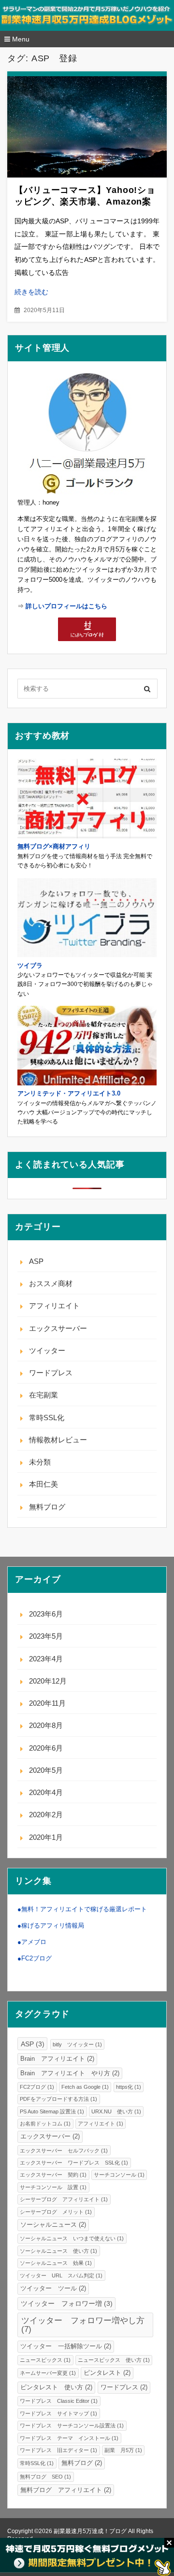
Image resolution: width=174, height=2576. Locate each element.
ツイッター (47, 1350)
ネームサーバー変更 (48, 2373)
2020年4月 (46, 1792)
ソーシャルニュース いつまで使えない (72, 2238)
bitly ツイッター (77, 2044)
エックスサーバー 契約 (53, 2175)
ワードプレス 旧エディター (58, 2450)
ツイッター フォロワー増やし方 (83, 2324)
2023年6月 (46, 1614)
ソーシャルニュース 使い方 (58, 2251)
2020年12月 (48, 1681)
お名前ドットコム (45, 2124)
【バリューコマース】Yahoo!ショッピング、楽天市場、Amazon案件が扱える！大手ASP (85, 202)
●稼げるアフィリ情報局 (51, 1925)
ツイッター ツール (53, 2288)
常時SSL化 (47, 1418)
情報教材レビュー (58, 1440)
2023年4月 (46, 1659)
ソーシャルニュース (53, 2225)
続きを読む (31, 292)
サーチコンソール (119, 2175)
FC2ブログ (37, 2087)
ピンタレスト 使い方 (56, 2387)
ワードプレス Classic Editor (59, 2401)
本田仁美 (43, 1484)
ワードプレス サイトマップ (58, 2413)
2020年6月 (46, 1748)
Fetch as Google (85, 2087)
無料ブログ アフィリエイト (66, 2490)
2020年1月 (46, 1837)
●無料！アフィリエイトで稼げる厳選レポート (82, 1909)
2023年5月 (46, 1636)
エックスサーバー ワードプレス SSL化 (74, 2163)
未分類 (40, 1462)
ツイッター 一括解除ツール (66, 2346)
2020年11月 (47, 1703)
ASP (36, 1261)
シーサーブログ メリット (56, 2212)
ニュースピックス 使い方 (114, 2360)
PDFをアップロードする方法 (58, 2099)
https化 (129, 2087)
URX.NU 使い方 (116, 2111)
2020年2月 (46, 1815)
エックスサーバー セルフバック (64, 2151)
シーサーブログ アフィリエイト (64, 2199)
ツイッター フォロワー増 (67, 2303)
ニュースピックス (45, 2360)
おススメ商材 (51, 1283)
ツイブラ (30, 966)
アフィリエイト (54, 1306)
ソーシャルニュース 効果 (56, 2263)
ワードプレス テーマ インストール (69, 2438)
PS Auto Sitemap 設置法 (52, 2111)
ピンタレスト (107, 2373)
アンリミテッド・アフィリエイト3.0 (69, 1093)
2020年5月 (46, 1770)
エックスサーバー (58, 1328)
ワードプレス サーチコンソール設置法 (72, 2425)
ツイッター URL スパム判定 (61, 2275)
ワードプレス (51, 1373)
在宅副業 (43, 1395)
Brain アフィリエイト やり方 (70, 2073)
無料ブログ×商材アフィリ (54, 846)
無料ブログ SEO (45, 2477)
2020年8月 (46, 1725)
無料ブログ (47, 1507)
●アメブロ (32, 1942)
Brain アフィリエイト (57, 2059)
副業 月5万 (123, 2450)
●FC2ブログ (35, 1958)
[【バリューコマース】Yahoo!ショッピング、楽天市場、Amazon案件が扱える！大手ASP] (87, 127)
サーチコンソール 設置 (53, 2187)
